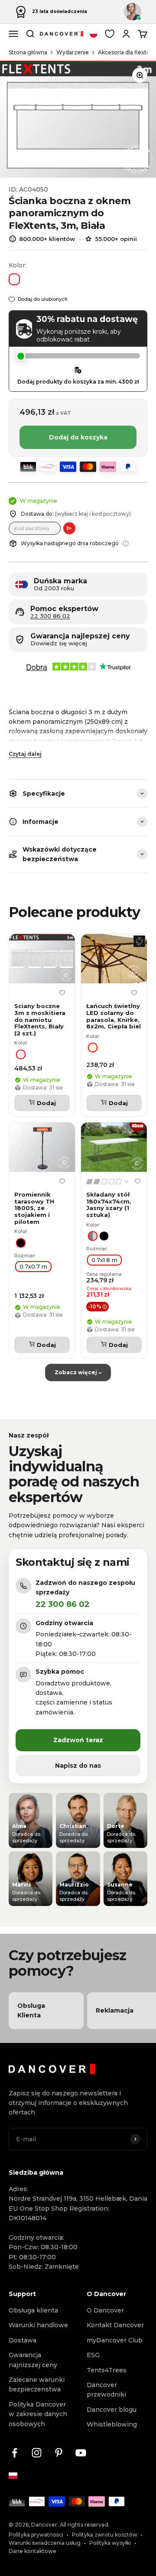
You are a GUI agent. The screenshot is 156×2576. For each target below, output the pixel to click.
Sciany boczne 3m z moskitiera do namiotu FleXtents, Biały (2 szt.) (40, 1020)
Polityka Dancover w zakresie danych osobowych (38, 2414)
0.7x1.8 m (104, 1260)
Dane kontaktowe (32, 2551)
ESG (93, 2355)
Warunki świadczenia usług (45, 2543)
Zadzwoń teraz (78, 1740)
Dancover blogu (112, 2410)
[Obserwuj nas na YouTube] (81, 2453)
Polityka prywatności (36, 2535)
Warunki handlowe (38, 2325)
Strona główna (28, 52)
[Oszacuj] (69, 528)
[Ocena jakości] (108, 1181)
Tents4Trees (107, 2370)
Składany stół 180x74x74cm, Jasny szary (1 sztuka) (109, 1205)
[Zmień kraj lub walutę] (94, 34)
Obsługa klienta (33, 2310)
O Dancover (105, 2310)
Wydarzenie (73, 52)
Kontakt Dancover (115, 2325)
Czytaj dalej (25, 754)
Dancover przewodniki (106, 2390)
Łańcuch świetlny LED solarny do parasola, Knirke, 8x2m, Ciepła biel (114, 1016)
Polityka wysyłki (110, 2543)
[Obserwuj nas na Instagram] (37, 2453)
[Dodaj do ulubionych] (62, 992)
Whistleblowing (112, 2424)
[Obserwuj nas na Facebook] (15, 2453)
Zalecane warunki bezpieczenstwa (37, 2384)
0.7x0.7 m (33, 1266)
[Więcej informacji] (126, 543)
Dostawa (23, 2340)
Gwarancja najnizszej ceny (33, 2360)
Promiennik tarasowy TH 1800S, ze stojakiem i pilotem (34, 1208)
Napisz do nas (78, 1766)
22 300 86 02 (50, 616)
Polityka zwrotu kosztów (105, 2535)
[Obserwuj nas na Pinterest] (59, 2453)
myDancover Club (115, 2340)
